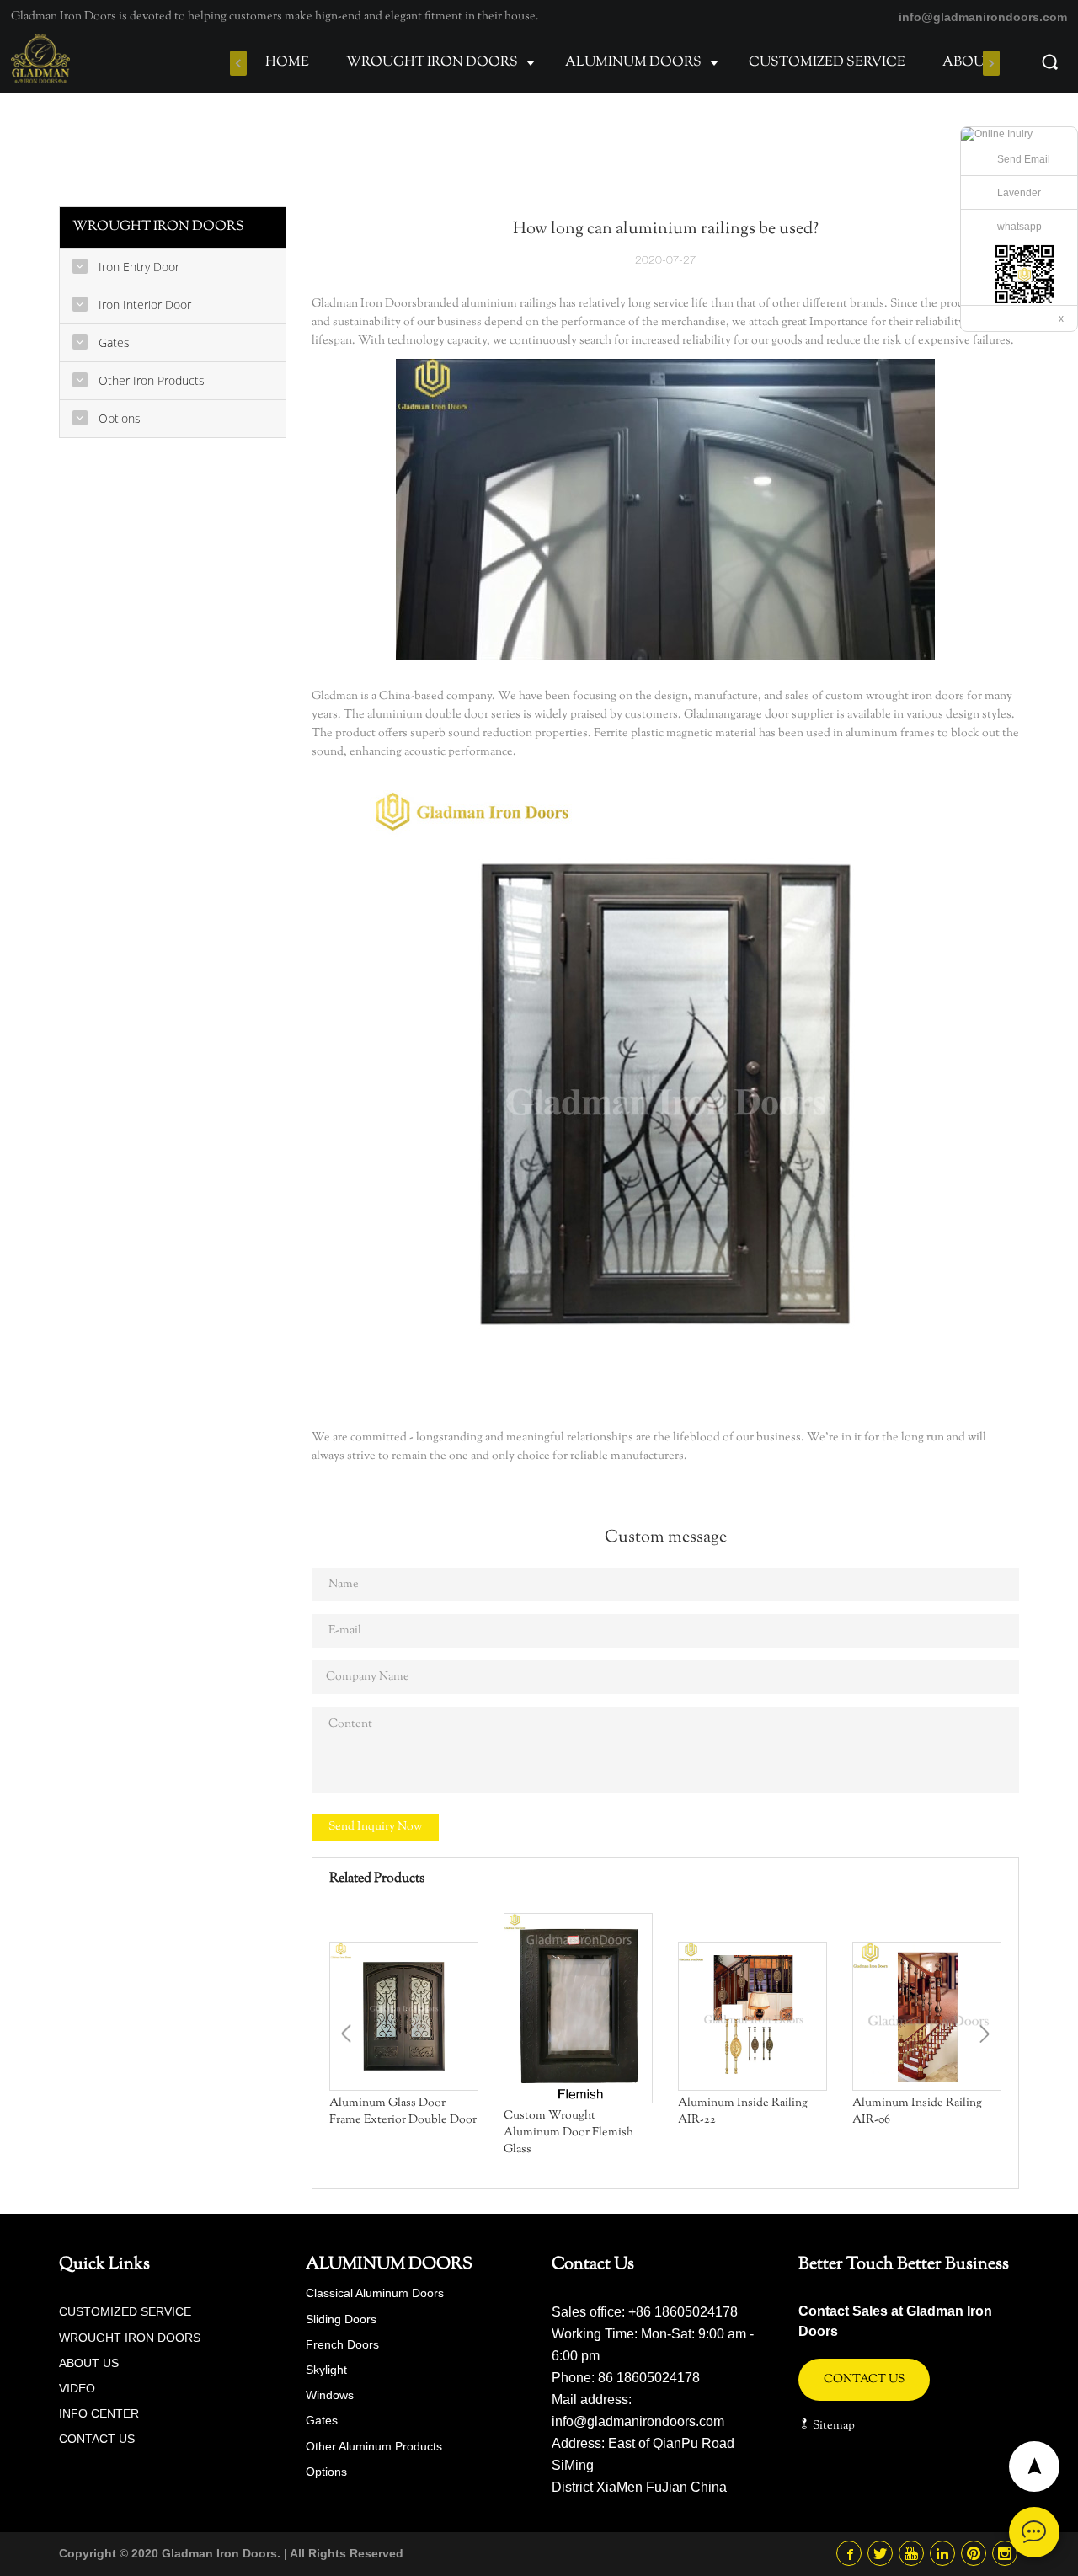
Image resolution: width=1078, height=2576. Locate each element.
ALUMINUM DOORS (633, 63)
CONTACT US (97, 2439)
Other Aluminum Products (374, 2446)
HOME (287, 63)
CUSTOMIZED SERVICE (827, 63)
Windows (330, 2395)
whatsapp (1019, 227)
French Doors (342, 2344)
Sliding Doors (341, 2319)
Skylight (326, 2370)
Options (326, 2472)
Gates (322, 2420)
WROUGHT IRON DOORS (432, 63)
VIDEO (77, 2388)
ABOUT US (979, 63)
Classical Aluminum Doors (375, 2293)
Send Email (1024, 159)
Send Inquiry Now (375, 1827)
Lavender (1019, 193)
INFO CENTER (99, 2413)
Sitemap (833, 2426)
